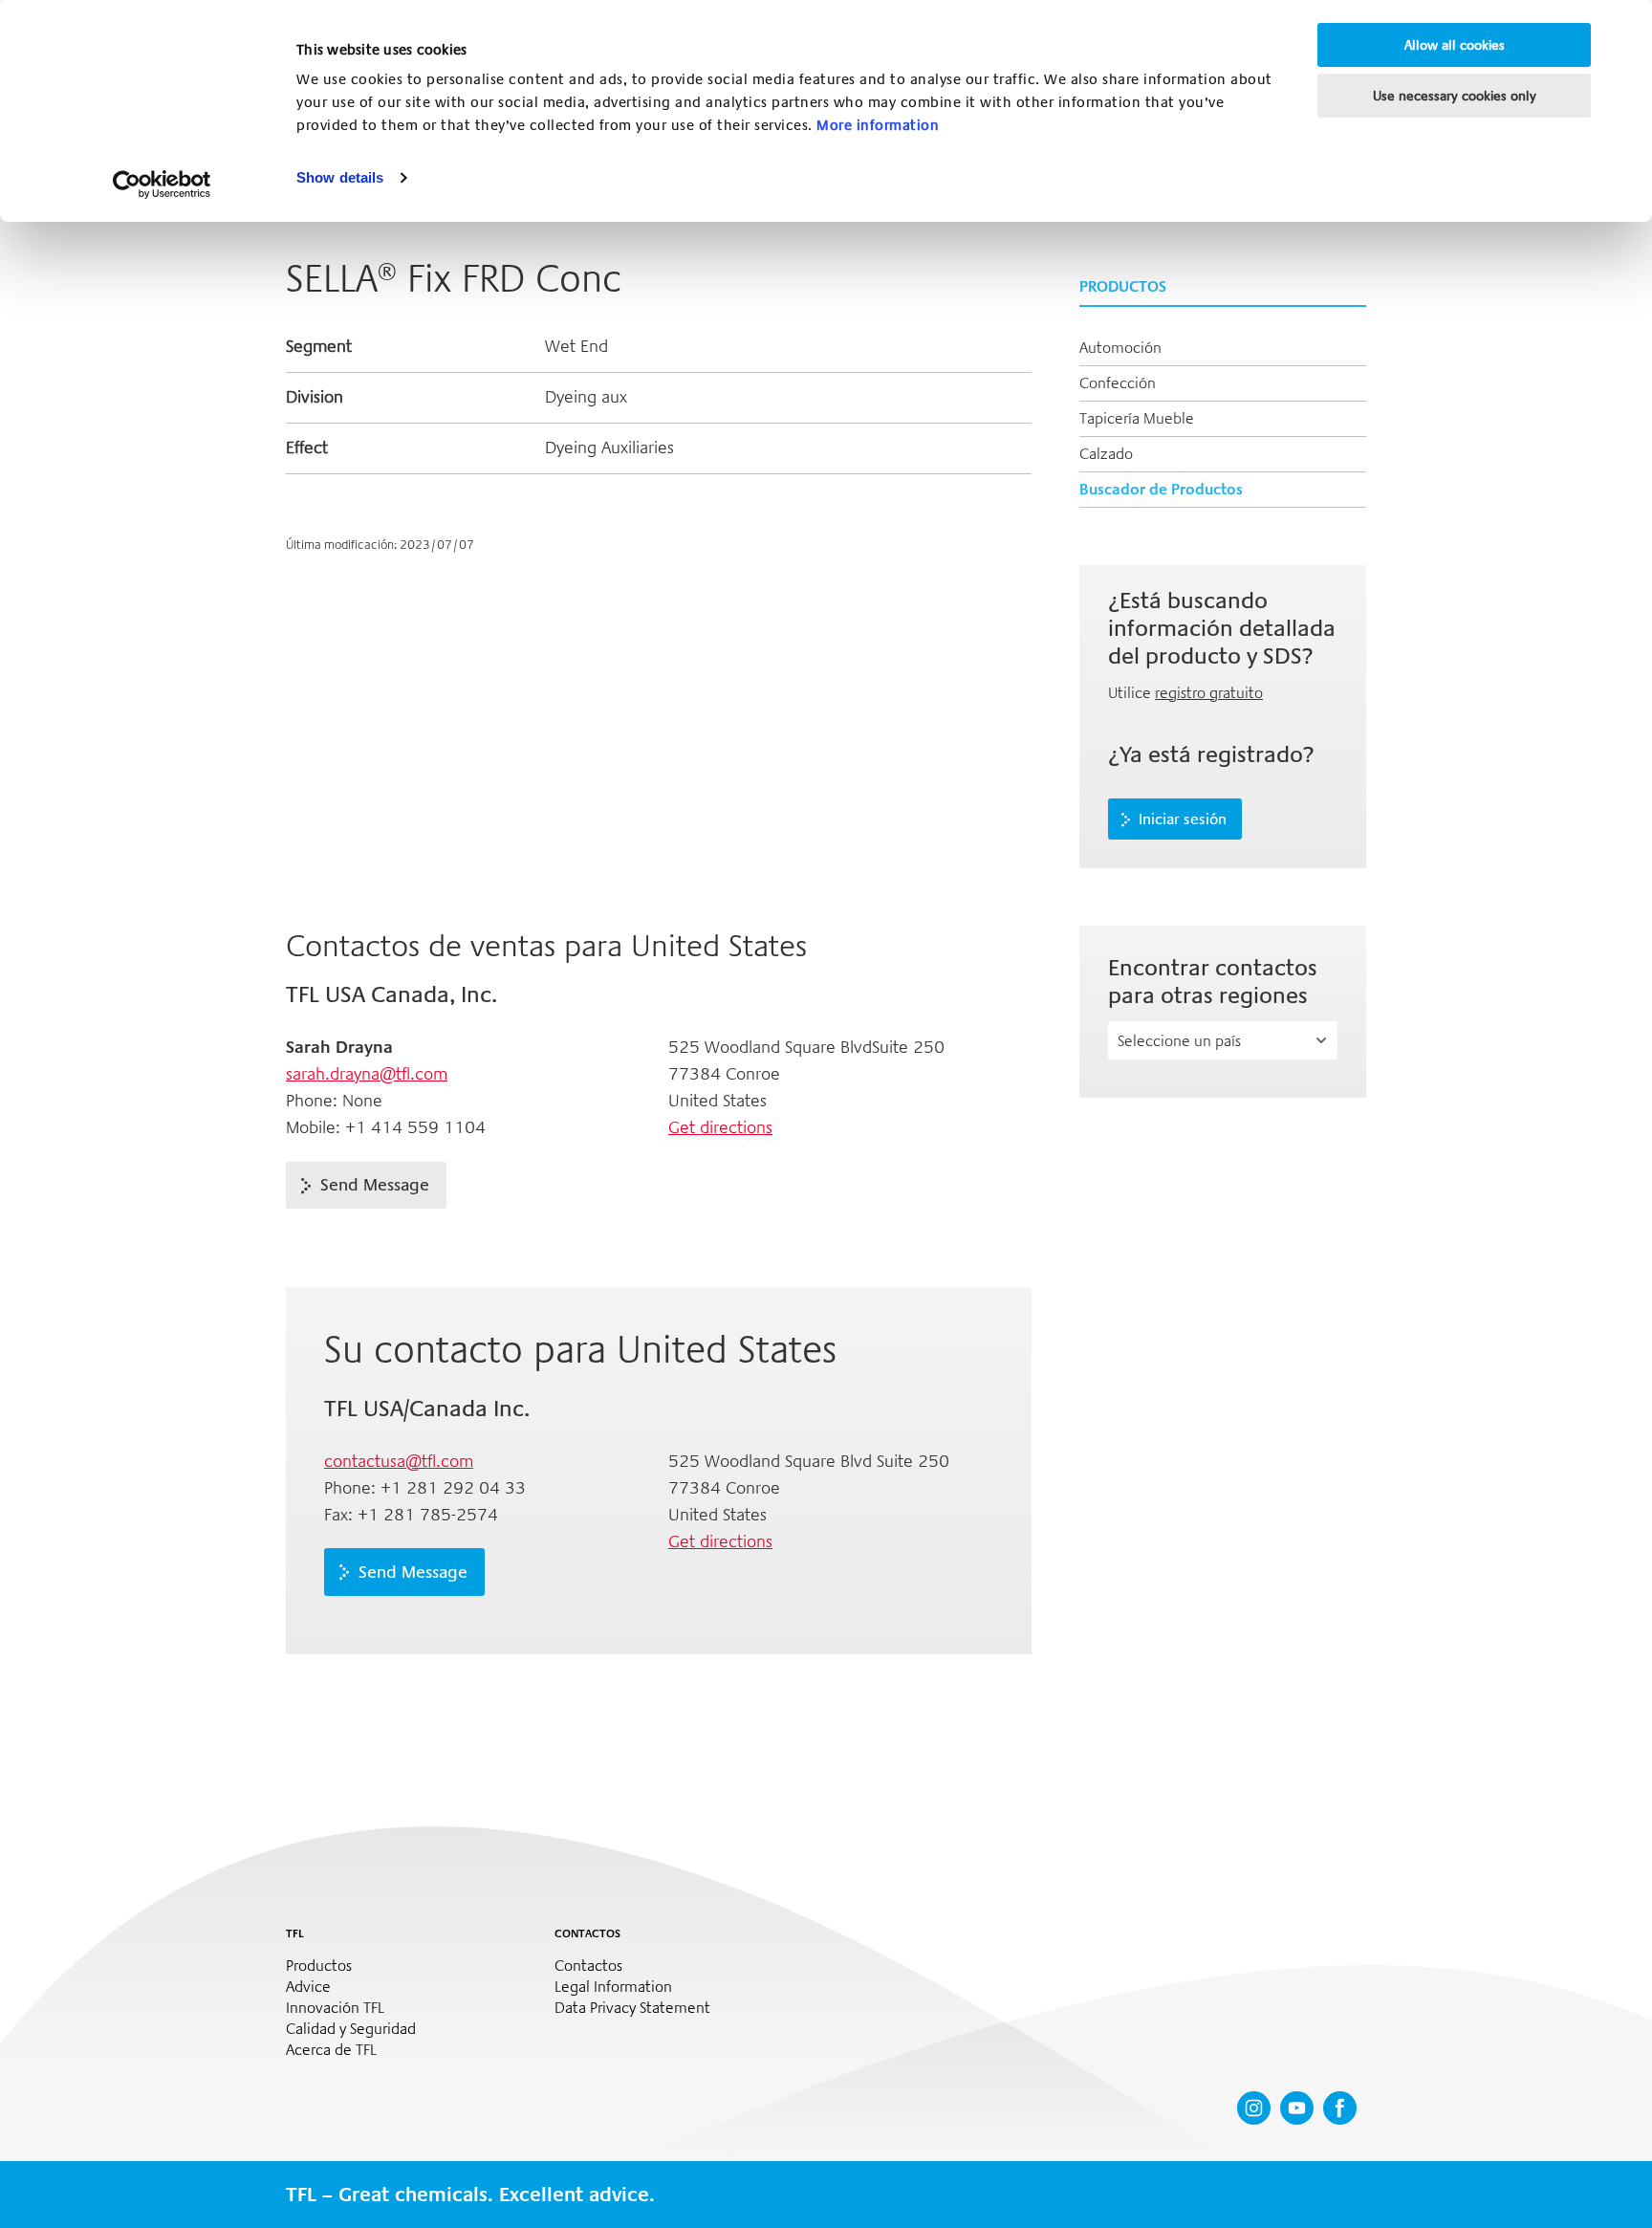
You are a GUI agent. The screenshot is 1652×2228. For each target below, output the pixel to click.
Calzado (1106, 454)
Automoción (1120, 348)
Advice (308, 1987)
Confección (1118, 383)
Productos (319, 1966)
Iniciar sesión (1183, 819)
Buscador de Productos (1161, 489)
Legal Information (613, 1987)
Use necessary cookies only (1455, 96)
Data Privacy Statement (632, 2008)
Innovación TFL (335, 2008)
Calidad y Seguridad (351, 2029)
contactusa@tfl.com (399, 1461)
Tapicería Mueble (1137, 418)
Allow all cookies (1455, 45)
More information (878, 125)
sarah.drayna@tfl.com (367, 1074)
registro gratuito (1209, 693)
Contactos (588, 1966)
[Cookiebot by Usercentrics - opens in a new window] (162, 185)
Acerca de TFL (331, 2050)
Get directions (720, 1127)
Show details (340, 177)
